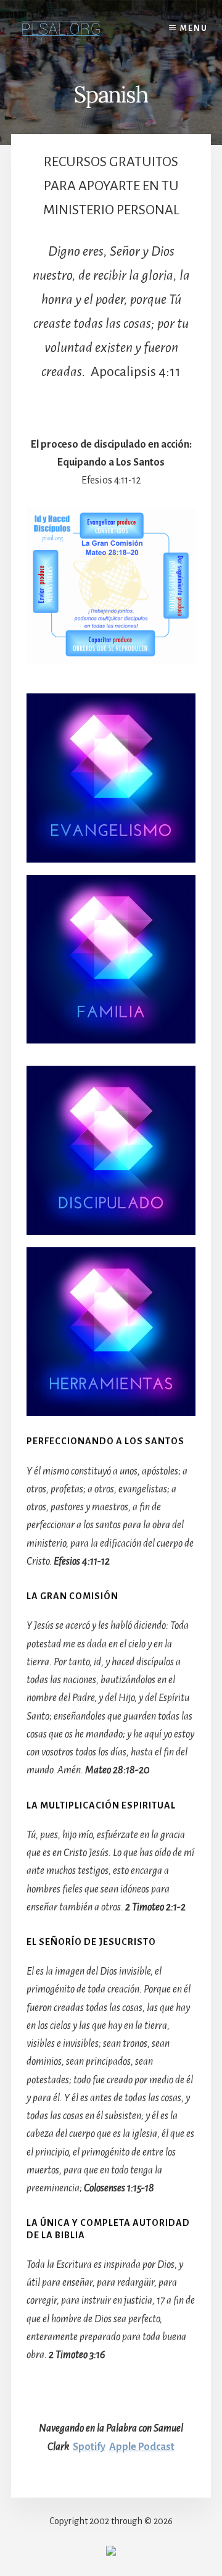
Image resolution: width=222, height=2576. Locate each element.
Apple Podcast (142, 2447)
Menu (194, 28)
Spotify (89, 2447)
